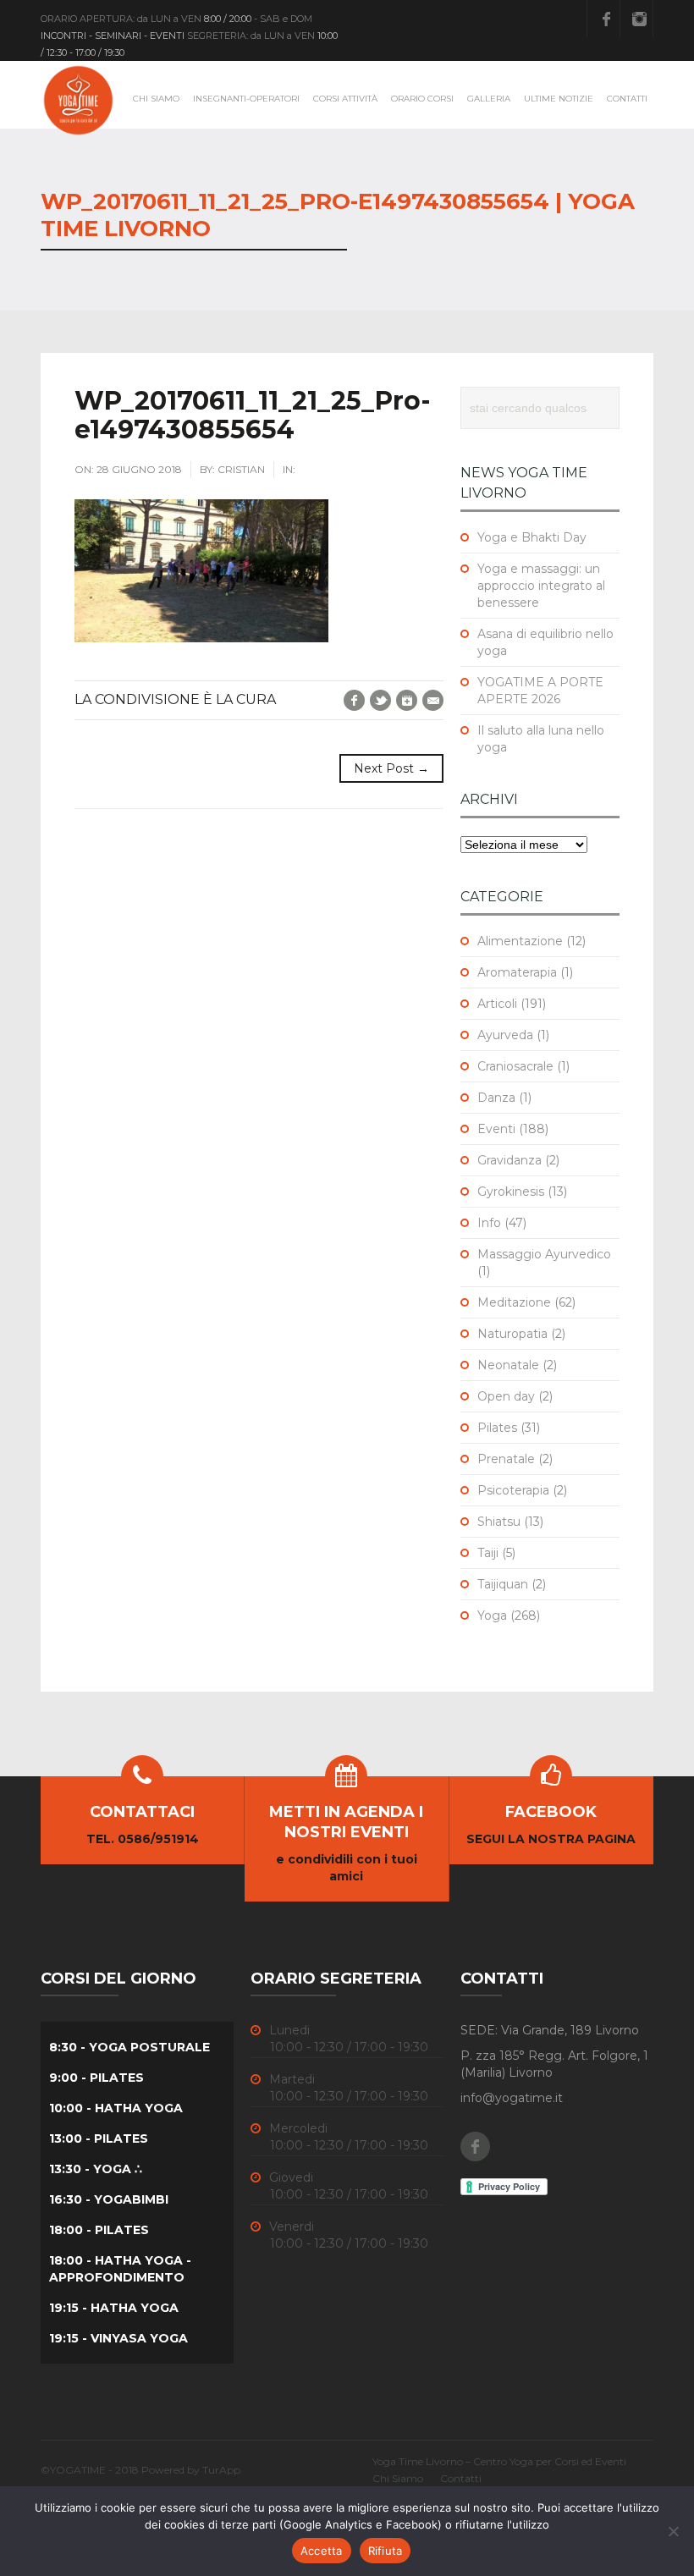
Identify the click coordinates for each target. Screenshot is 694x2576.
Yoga (492, 1616)
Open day (506, 1396)
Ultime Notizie (559, 99)
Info (489, 1223)
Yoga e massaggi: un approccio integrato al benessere (541, 586)
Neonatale (508, 1365)
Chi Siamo (156, 99)
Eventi (496, 1129)
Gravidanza (509, 1160)
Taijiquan (503, 1584)
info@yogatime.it (512, 2098)
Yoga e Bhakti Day (532, 537)
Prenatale (506, 1459)
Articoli (497, 1004)
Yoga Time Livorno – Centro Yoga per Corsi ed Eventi (499, 2461)
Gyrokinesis (511, 1192)
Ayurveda (505, 1035)
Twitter (380, 700)
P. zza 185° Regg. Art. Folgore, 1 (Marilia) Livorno (554, 2064)
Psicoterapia (513, 1490)
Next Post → (391, 768)
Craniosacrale (515, 1066)
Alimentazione (520, 941)
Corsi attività (345, 99)
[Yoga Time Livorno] (79, 100)
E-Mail (433, 700)
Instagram (639, 19)
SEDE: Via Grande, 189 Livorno (550, 2030)
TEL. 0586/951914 (143, 1839)
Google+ (407, 700)
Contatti (627, 99)
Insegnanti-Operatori (246, 99)
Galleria (489, 99)
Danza (496, 1098)
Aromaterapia (517, 972)
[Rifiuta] (673, 2531)
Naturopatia (512, 1334)
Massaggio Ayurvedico (544, 1254)
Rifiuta (386, 2551)
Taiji (488, 1553)
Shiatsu (499, 1522)
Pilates (497, 1428)
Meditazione (514, 1302)
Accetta (322, 2551)
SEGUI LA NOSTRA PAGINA (551, 1839)
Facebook (606, 19)
